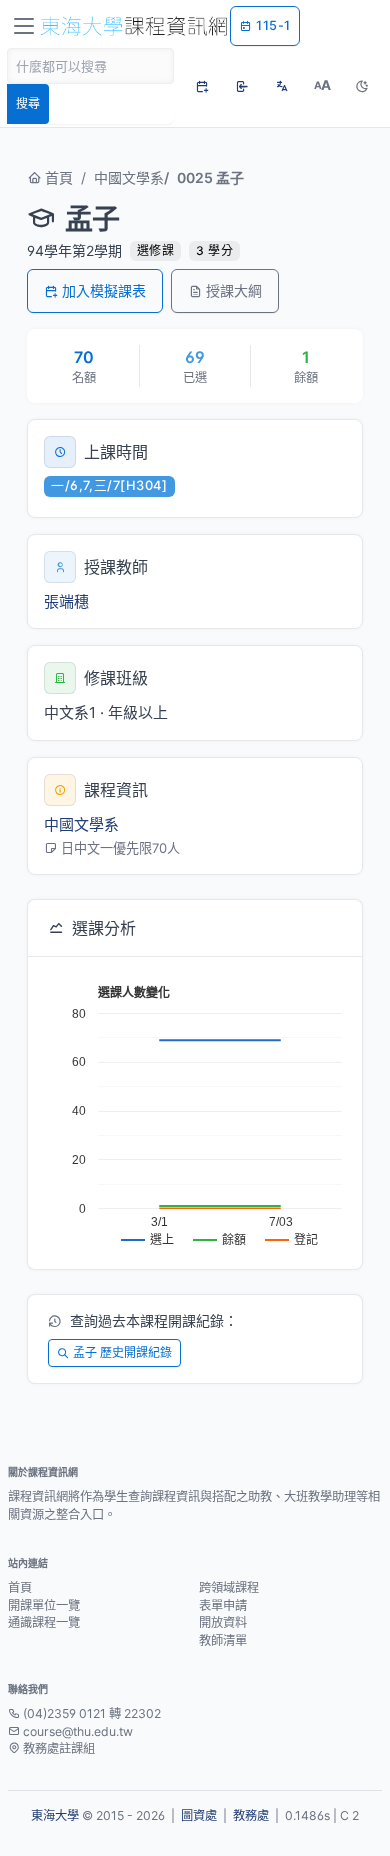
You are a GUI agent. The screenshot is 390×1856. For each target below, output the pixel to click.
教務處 (251, 1815)
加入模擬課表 (104, 290)
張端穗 (66, 601)
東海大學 (55, 1815)
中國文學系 (129, 177)
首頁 (57, 177)
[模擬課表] (202, 86)
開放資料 (223, 1622)
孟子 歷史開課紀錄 (122, 1352)
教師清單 (223, 1640)
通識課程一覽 (44, 1622)
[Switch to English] (282, 86)
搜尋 (28, 103)
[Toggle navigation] (24, 26)
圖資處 (199, 1815)
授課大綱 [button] (234, 290)
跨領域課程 (229, 1587)
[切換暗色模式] (362, 86)
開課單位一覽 (44, 1605)
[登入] (242, 86)
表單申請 (223, 1605)
